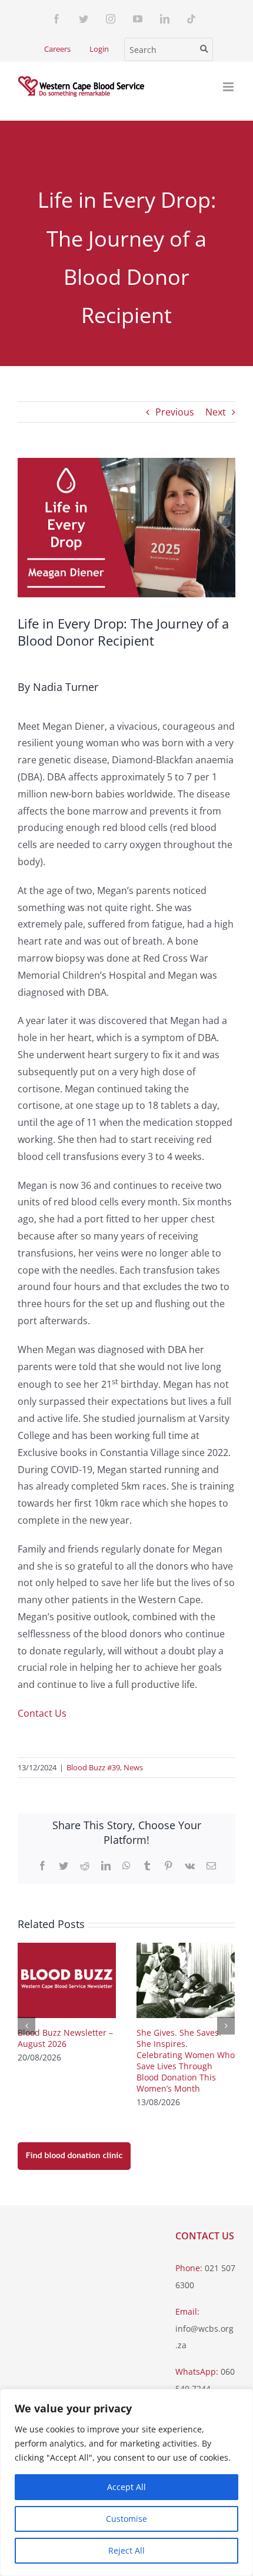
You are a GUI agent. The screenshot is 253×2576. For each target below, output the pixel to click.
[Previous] (26, 2026)
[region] (126, 2482)
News (133, 1767)
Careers (57, 49)
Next (216, 412)
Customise (126, 2519)
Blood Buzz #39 (93, 1767)
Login (99, 49)
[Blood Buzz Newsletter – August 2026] (67, 1979)
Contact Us (42, 1713)
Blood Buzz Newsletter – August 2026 (65, 2038)
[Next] (226, 2026)
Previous (175, 412)
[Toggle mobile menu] (229, 87)
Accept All (126, 2487)
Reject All (126, 2550)
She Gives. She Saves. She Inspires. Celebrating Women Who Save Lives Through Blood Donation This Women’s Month (186, 2060)
